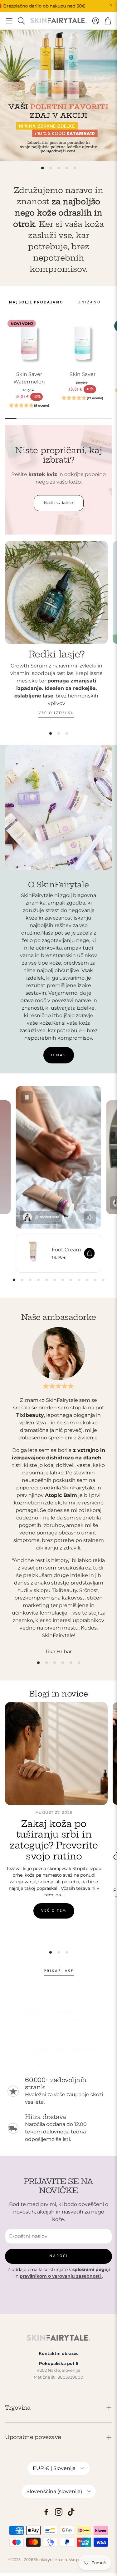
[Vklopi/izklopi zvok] (90, 1217)
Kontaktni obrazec (59, 2353)
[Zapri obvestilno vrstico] (111, 5)
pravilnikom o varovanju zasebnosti (61, 2276)
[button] (9, 21)
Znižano (90, 302)
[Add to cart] (89, 1253)
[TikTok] (71, 2512)
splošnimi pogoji (91, 2269)
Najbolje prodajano (36, 302)
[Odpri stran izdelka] (83, 342)
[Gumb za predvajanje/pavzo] (27, 1097)
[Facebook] (46, 2512)
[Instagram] (59, 2512)
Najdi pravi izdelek (59, 503)
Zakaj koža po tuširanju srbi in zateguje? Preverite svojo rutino (54, 1840)
